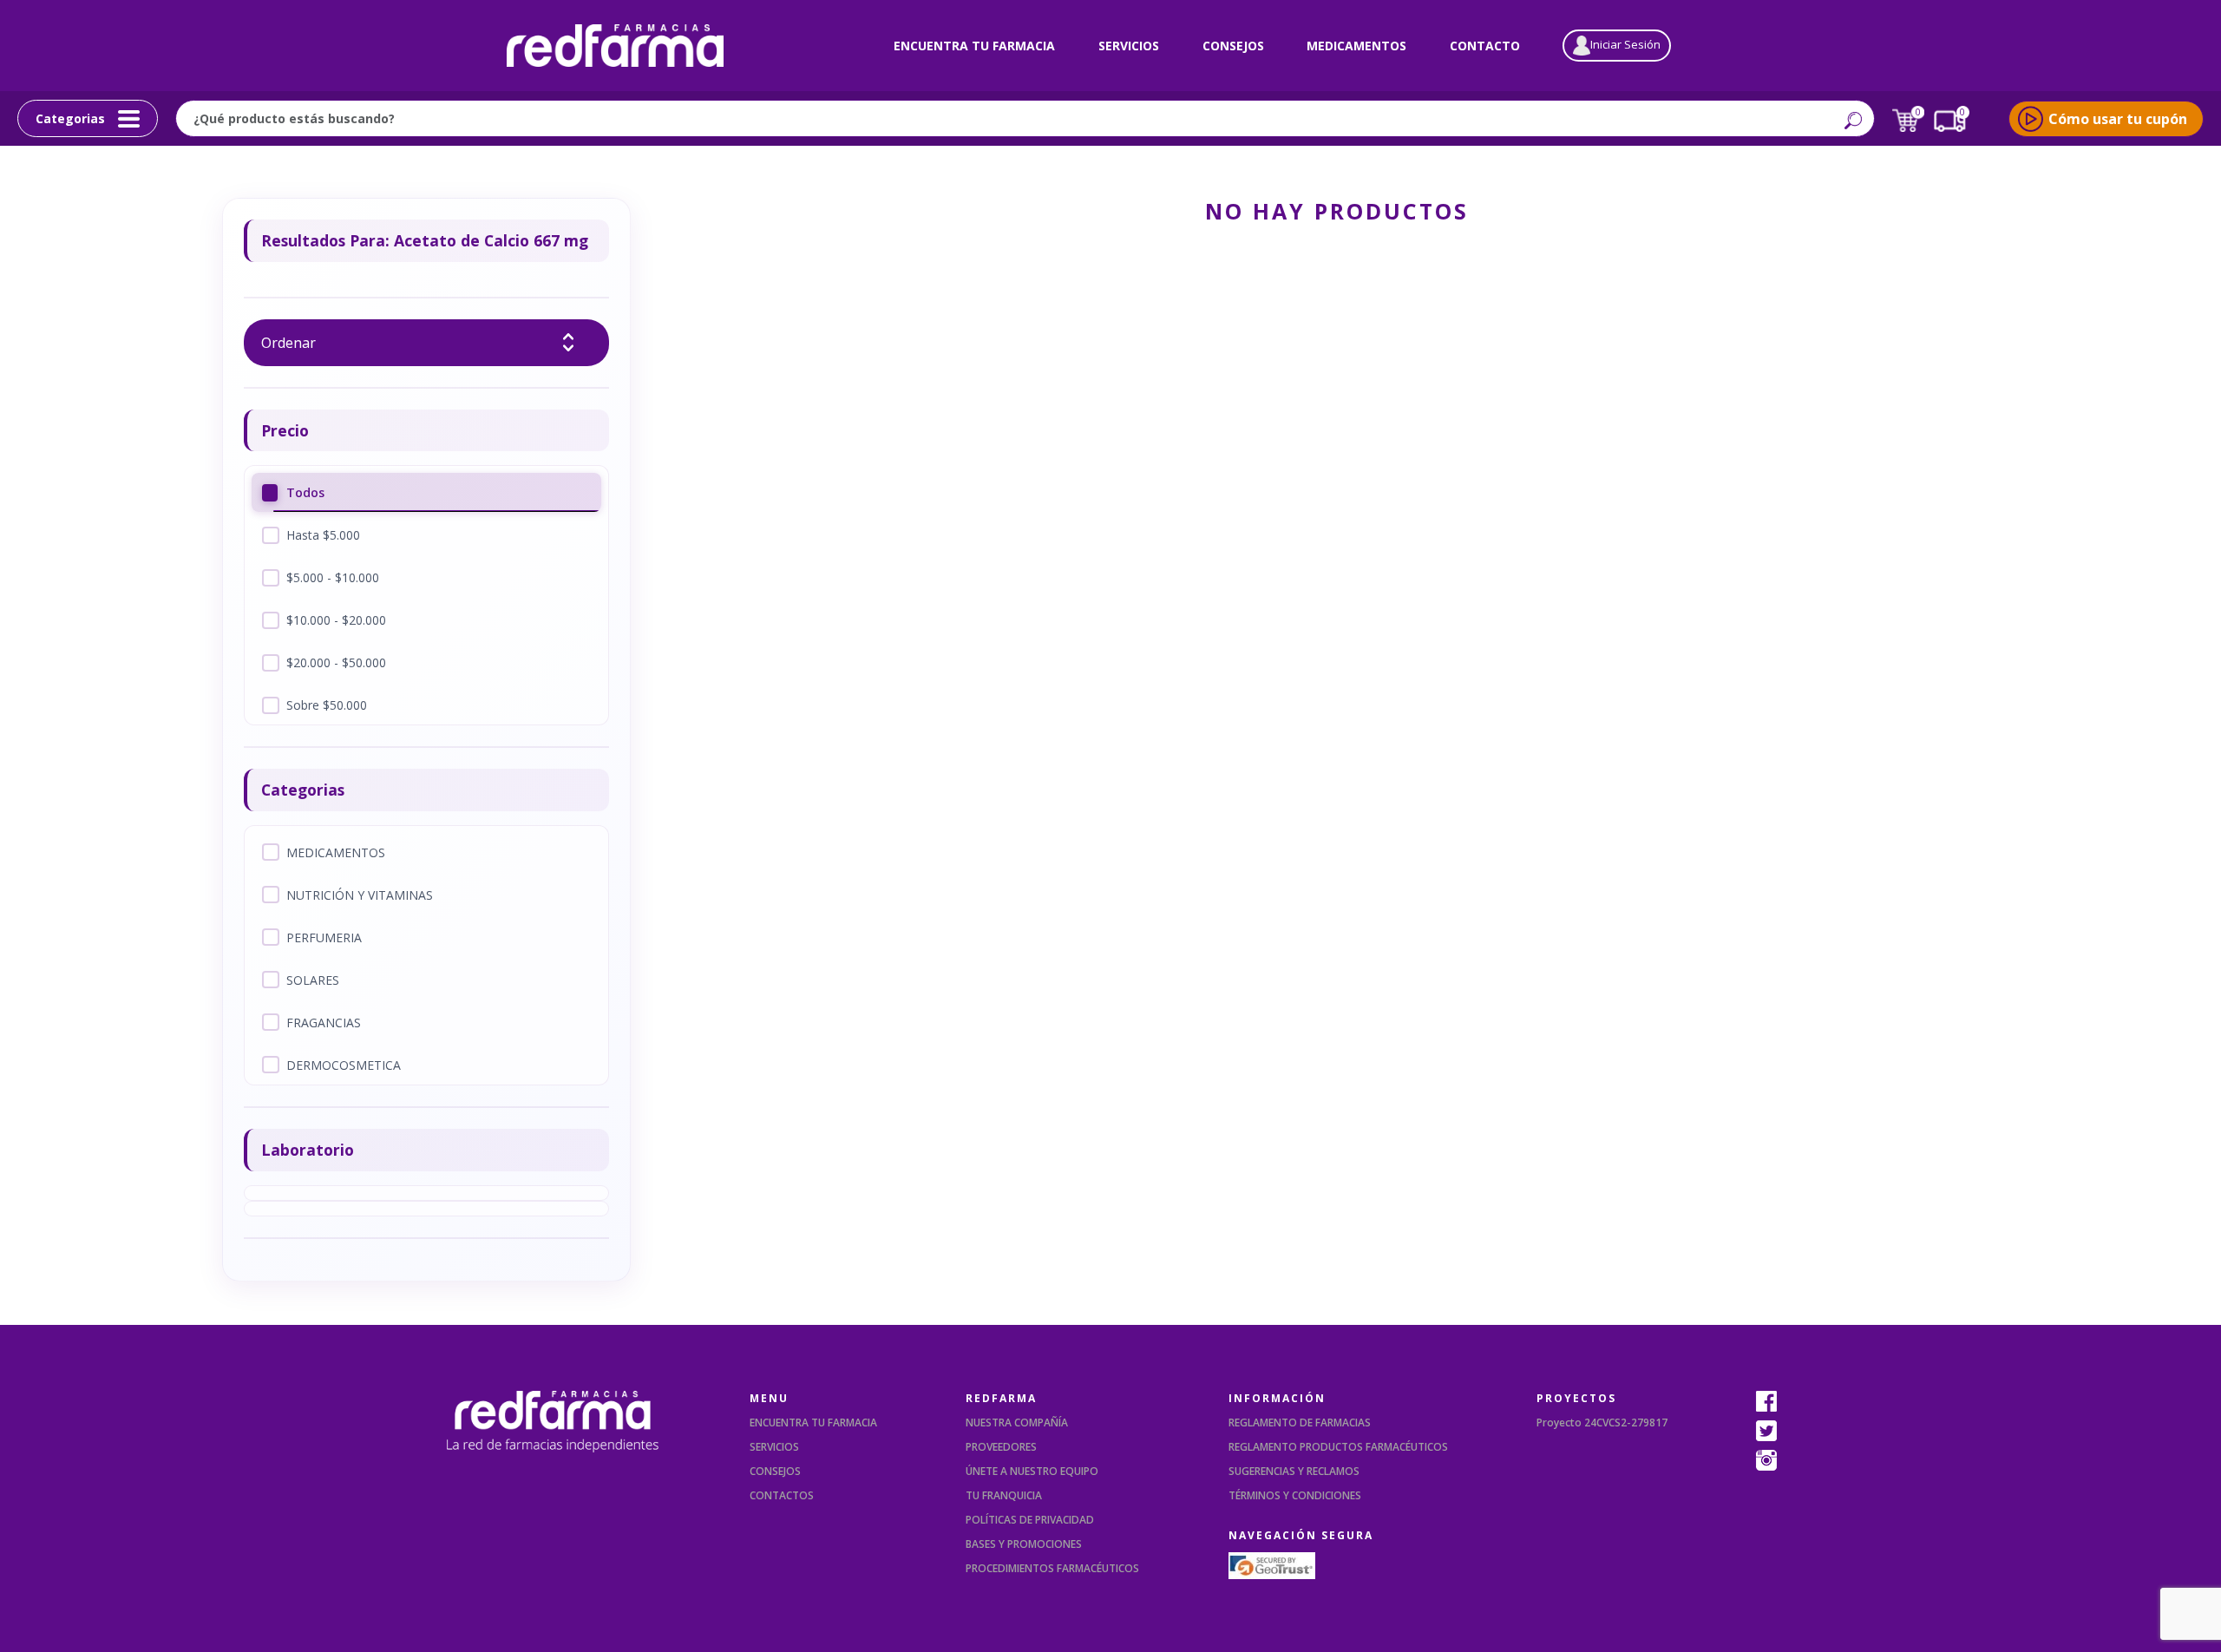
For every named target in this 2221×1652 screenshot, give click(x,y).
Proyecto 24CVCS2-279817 (1602, 1423)
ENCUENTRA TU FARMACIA (813, 1423)
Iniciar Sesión (1625, 44)
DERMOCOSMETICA (344, 1065)
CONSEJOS (775, 1471)
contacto (1485, 46)
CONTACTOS (782, 1495)
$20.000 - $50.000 (336, 662)
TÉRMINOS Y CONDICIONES (1295, 1495)
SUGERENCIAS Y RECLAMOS (1294, 1471)
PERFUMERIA (324, 937)
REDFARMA (1001, 1398)
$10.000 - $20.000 (336, 620)
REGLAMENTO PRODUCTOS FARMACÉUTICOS (1338, 1447)
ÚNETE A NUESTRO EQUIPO (1032, 1471)
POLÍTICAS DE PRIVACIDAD (1030, 1520)
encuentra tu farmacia (974, 46)
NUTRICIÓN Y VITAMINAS (360, 895)
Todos (305, 492)
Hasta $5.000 (323, 535)
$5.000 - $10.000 (333, 577)
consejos (1233, 46)
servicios (1129, 46)
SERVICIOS (774, 1447)
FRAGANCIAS (324, 1023)
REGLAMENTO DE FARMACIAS (1300, 1423)
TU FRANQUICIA (1004, 1495)
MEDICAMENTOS (336, 852)
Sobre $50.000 (327, 705)
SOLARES (313, 980)
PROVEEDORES (1001, 1447)
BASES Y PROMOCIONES (1024, 1544)
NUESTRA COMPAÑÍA (1017, 1423)
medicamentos (1356, 46)
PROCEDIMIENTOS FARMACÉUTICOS (1052, 1568)
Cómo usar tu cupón (2118, 119)
